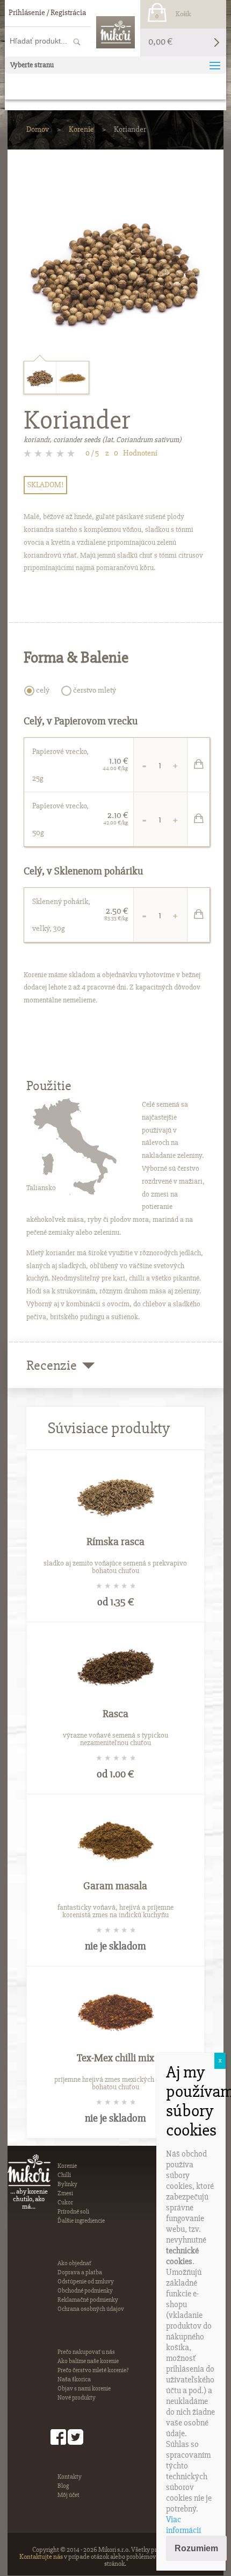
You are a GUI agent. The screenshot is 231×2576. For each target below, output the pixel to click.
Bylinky (67, 2184)
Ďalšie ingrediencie (81, 2221)
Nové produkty (77, 2398)
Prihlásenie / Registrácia (47, 12)
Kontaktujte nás (41, 2557)
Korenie (81, 129)
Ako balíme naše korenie (88, 2361)
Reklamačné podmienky (88, 2300)
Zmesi (65, 2193)
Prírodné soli (73, 2212)
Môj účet (68, 2495)
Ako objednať (74, 2263)
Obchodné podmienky (85, 2291)
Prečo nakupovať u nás (86, 2352)
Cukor (65, 2203)
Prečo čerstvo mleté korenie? (93, 2370)
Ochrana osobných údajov (91, 2309)
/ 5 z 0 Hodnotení (121, 453)
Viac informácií (183, 2525)
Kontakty (70, 2477)
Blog (63, 2486)
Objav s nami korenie (84, 2389)
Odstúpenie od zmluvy (86, 2282)
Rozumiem (196, 2548)
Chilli (64, 2175)
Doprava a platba (80, 2272)
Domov (38, 129)
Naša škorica (74, 2379)
